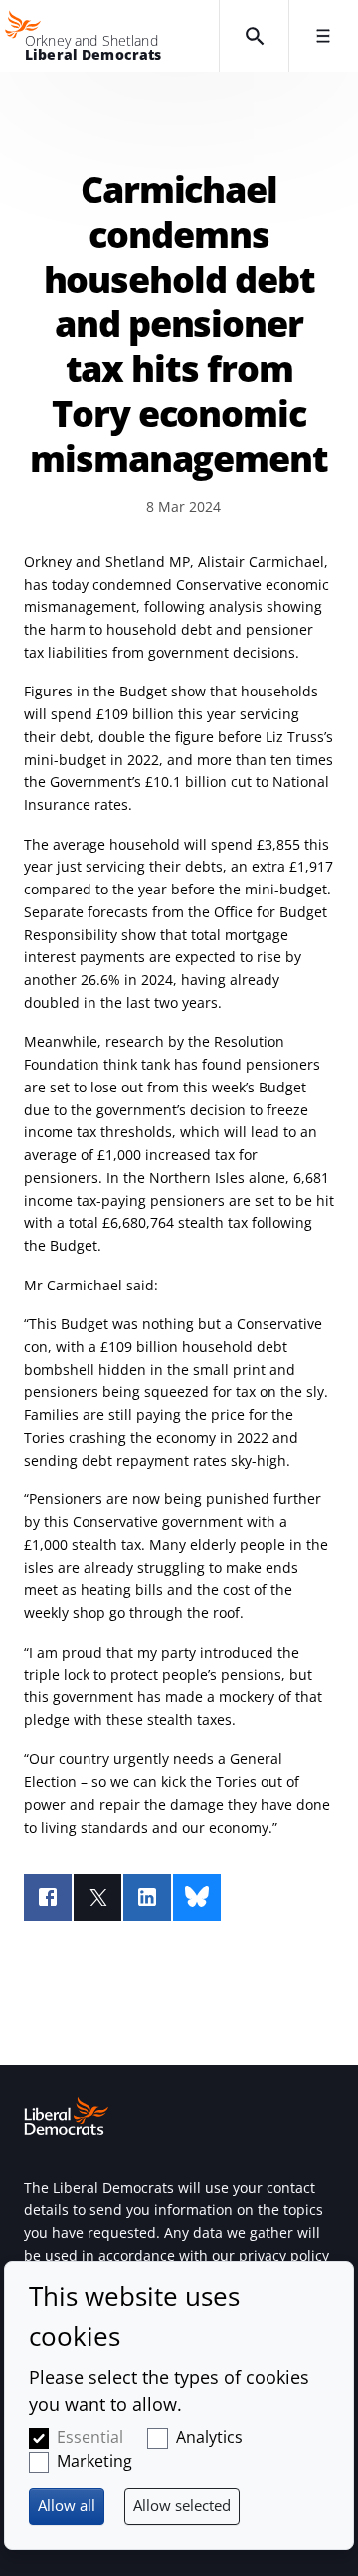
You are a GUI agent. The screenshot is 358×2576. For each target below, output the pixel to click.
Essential (90, 2437)
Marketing (94, 2461)
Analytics (209, 2437)
